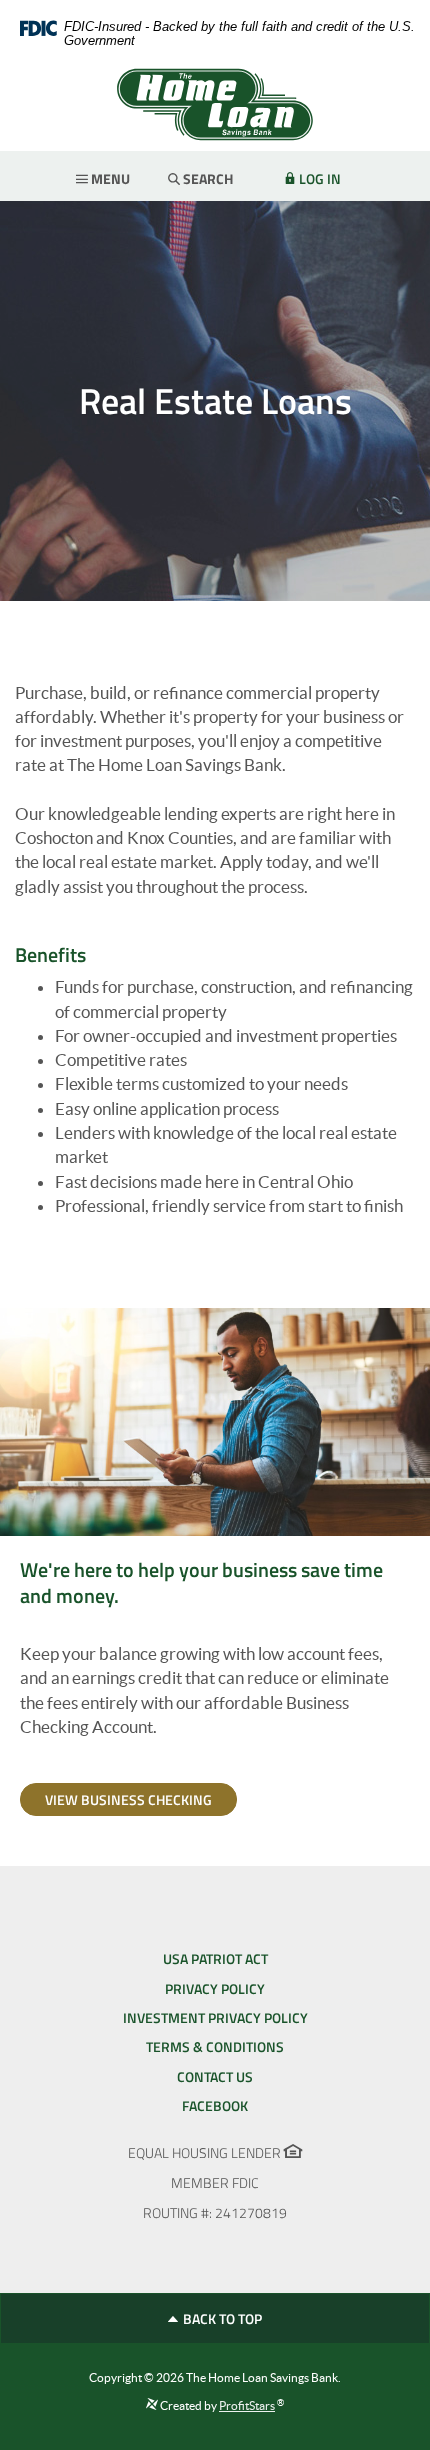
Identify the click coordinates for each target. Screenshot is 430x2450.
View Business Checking (128, 1799)
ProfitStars (247, 2405)
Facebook (215, 2105)
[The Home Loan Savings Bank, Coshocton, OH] (215, 104)
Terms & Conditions (215, 2046)
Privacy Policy (215, 1988)
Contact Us (215, 2076)
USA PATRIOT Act (215, 1958)
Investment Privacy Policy (215, 2017)
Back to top (221, 2318)
